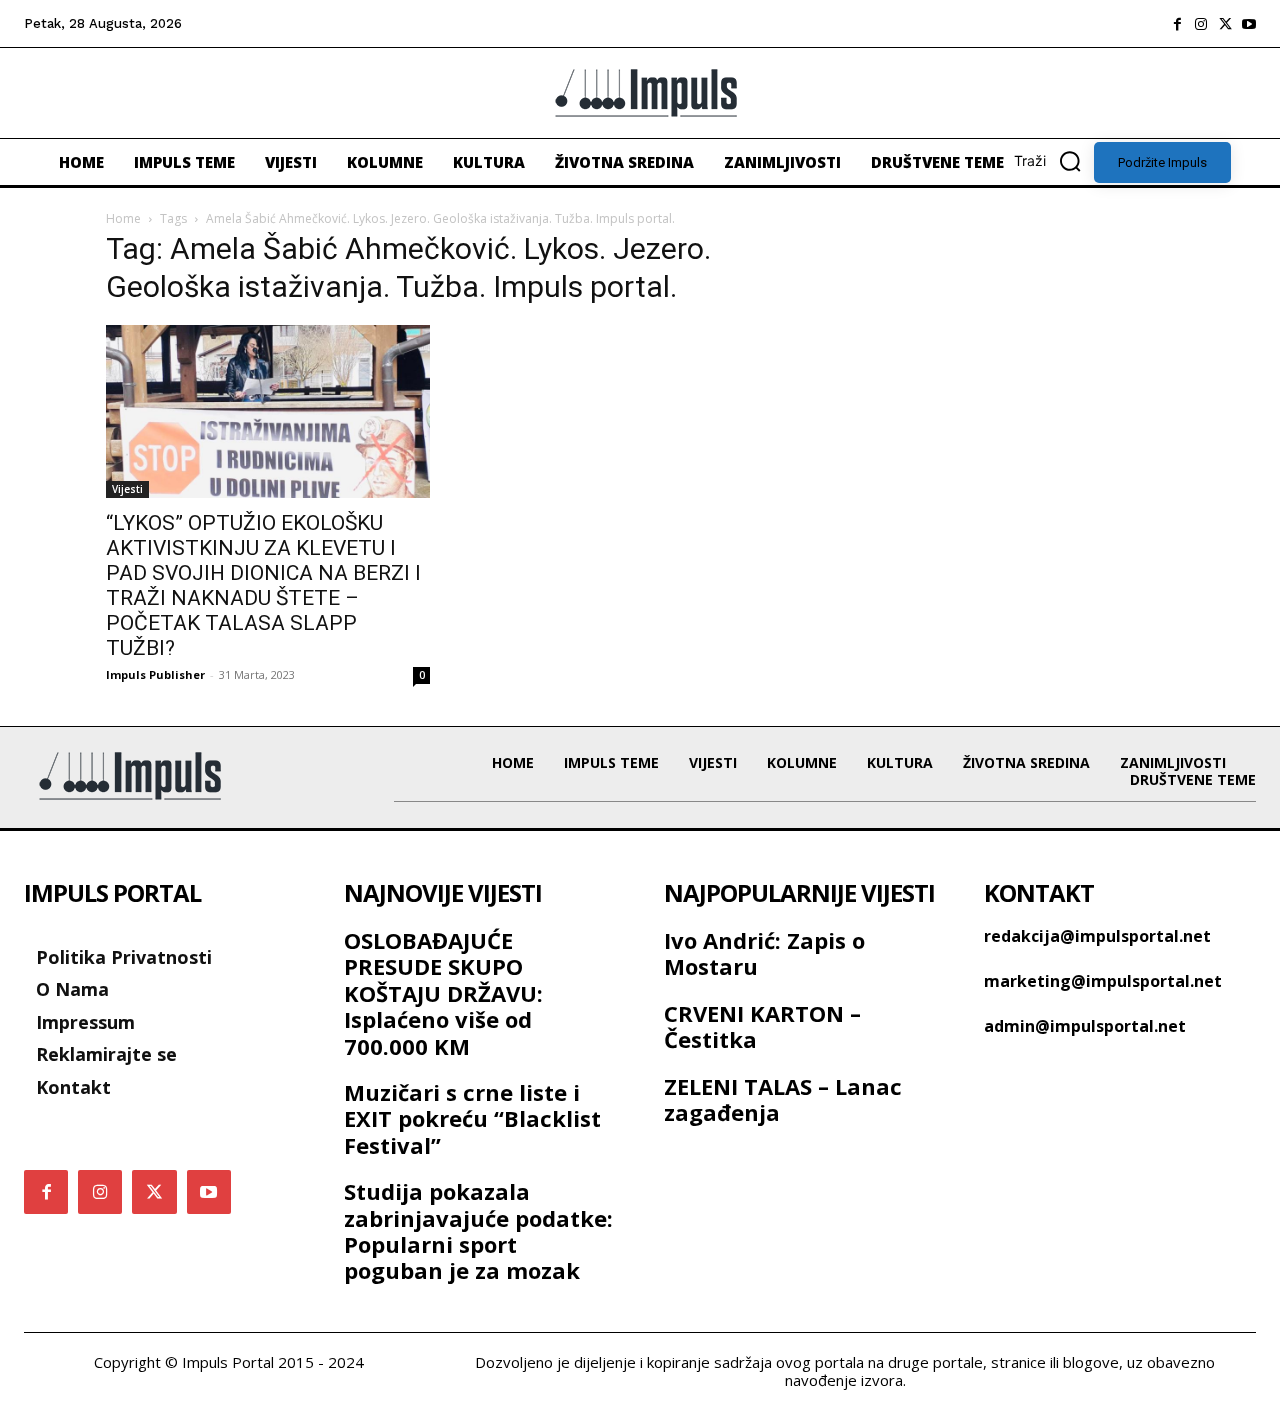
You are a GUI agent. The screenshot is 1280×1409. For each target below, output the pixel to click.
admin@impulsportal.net (1085, 1026)
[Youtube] (1249, 24)
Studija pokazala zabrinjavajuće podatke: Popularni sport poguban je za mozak (478, 1230)
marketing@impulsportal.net (1103, 981)
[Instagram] (1201, 24)
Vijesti (127, 489)
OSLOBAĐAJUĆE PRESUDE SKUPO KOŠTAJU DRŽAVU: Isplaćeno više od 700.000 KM (443, 993)
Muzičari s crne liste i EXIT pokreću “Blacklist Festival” (472, 1118)
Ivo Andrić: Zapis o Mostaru (764, 953)
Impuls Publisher (155, 674)
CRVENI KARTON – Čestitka (762, 1026)
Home (123, 218)
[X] (1225, 24)
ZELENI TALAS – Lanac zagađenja (783, 1099)
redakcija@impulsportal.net (1097, 936)
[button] (1054, 161)
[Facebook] (1177, 24)
